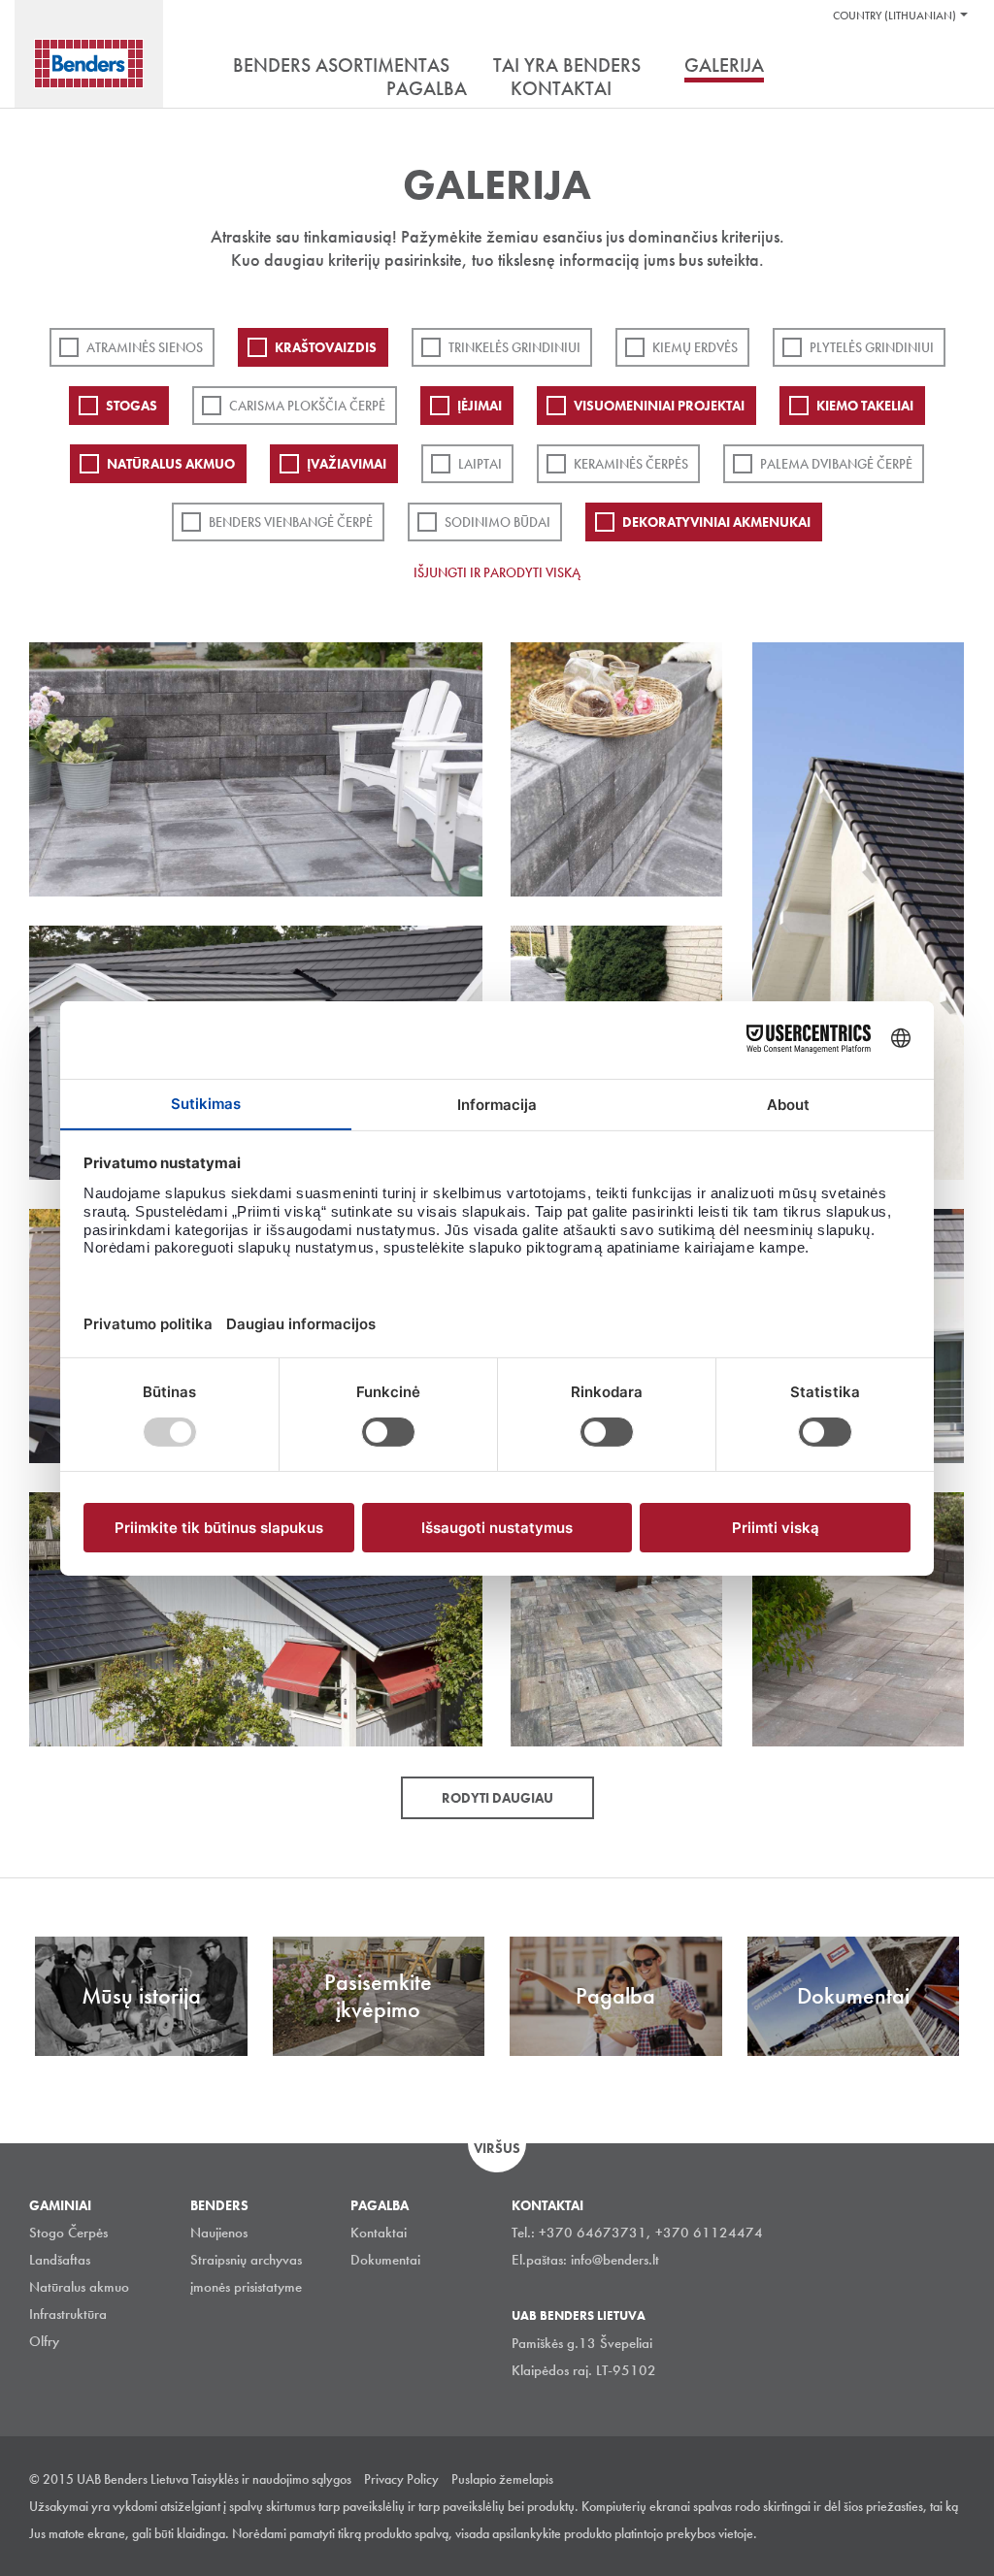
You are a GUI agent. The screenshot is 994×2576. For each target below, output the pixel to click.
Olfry (44, 2341)
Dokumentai (385, 2260)
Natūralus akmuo (171, 464)
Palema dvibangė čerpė (836, 464)
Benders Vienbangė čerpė (291, 522)
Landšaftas (60, 2260)
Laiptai (480, 464)
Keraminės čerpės (631, 464)
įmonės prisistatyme (246, 2287)
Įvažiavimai (347, 464)
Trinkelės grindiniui (514, 347)
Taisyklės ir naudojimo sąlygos (271, 2479)
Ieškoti (950, 67)
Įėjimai (480, 406)
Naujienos (219, 2233)
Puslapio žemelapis (502, 2479)
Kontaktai (379, 2233)
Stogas (132, 406)
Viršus (497, 2148)
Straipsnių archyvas (246, 2260)
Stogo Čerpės (68, 2233)
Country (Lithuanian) (895, 16)
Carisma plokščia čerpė (307, 406)
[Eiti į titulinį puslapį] (89, 64)
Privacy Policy (401, 2479)
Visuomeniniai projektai (659, 406)
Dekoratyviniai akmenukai (716, 522)
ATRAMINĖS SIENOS (145, 347)
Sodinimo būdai (497, 522)
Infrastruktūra (68, 2314)
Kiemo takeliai (865, 406)
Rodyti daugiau (497, 1798)
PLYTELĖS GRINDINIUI (872, 347)
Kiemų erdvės (695, 347)
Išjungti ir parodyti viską (497, 572)
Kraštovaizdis (326, 347)
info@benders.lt (615, 2260)
